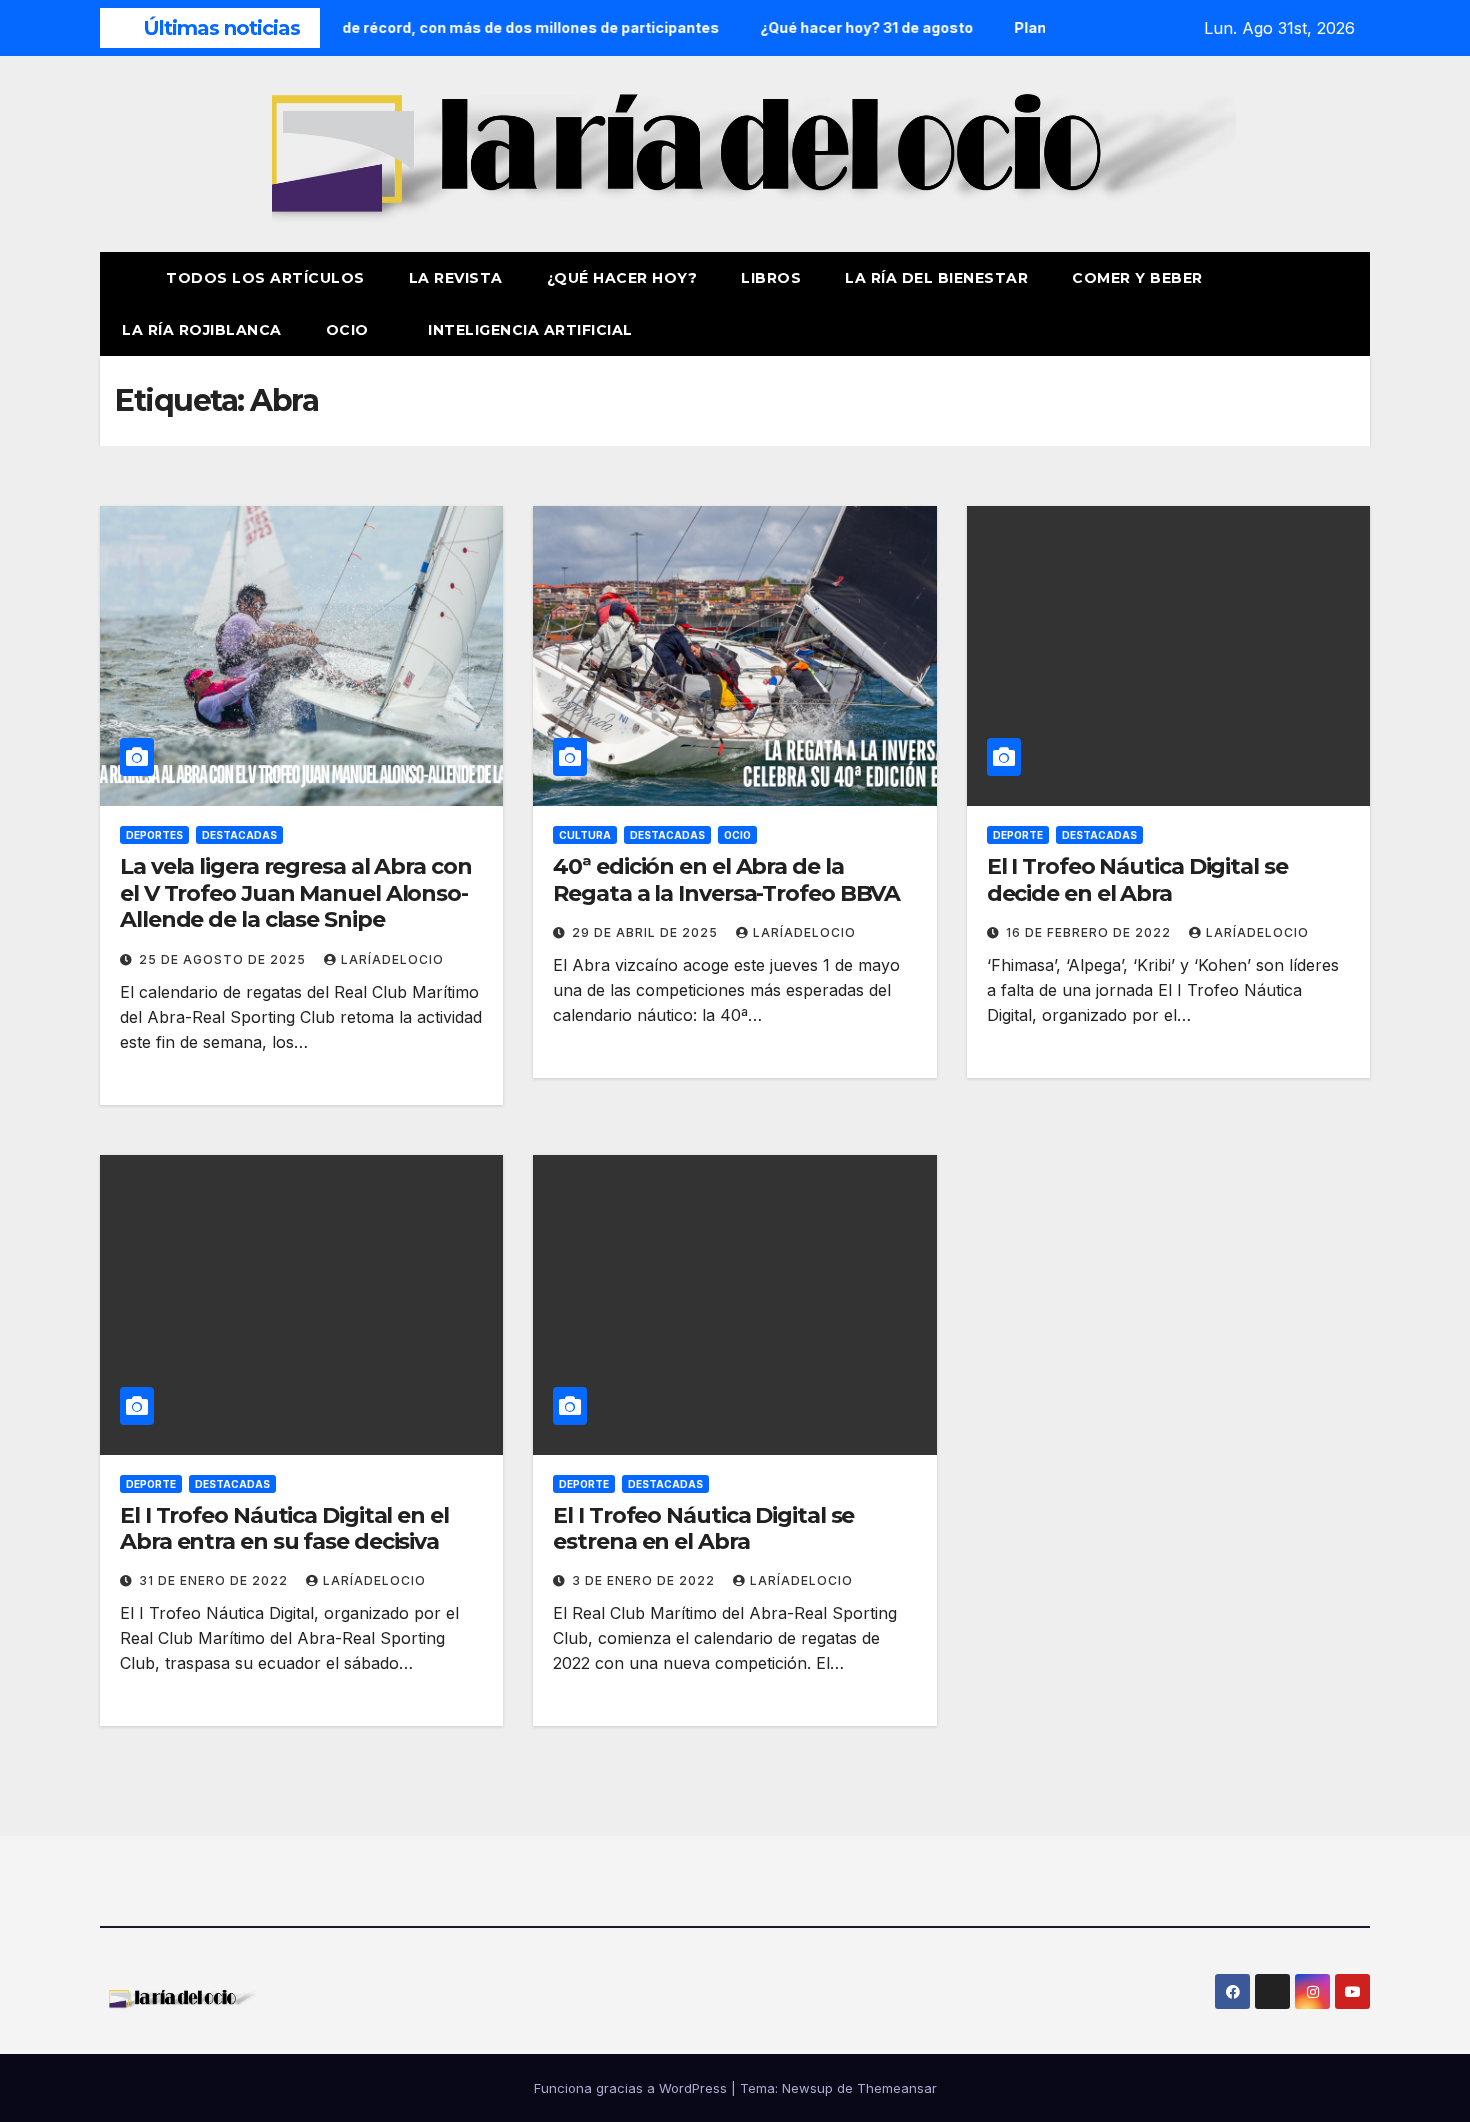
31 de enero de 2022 (215, 1580)
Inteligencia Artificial (530, 330)
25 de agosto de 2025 (224, 959)
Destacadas (239, 835)
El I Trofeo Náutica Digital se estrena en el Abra (703, 1528)
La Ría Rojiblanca (202, 330)
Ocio (350, 330)
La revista (456, 278)
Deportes (154, 835)
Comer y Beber (1137, 278)
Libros (771, 278)
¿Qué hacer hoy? (622, 278)
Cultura (585, 835)
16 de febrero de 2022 (1090, 932)
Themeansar (897, 2088)
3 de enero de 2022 (645, 1580)
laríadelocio (392, 959)
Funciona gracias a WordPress (632, 2088)
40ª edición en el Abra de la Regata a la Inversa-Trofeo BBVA (726, 879)
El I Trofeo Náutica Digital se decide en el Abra (1137, 879)
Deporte (1018, 835)
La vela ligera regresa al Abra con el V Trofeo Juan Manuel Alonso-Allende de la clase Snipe (296, 893)
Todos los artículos (265, 278)
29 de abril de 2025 (647, 932)
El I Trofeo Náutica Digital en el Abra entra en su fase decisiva (284, 1528)
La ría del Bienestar (936, 278)
